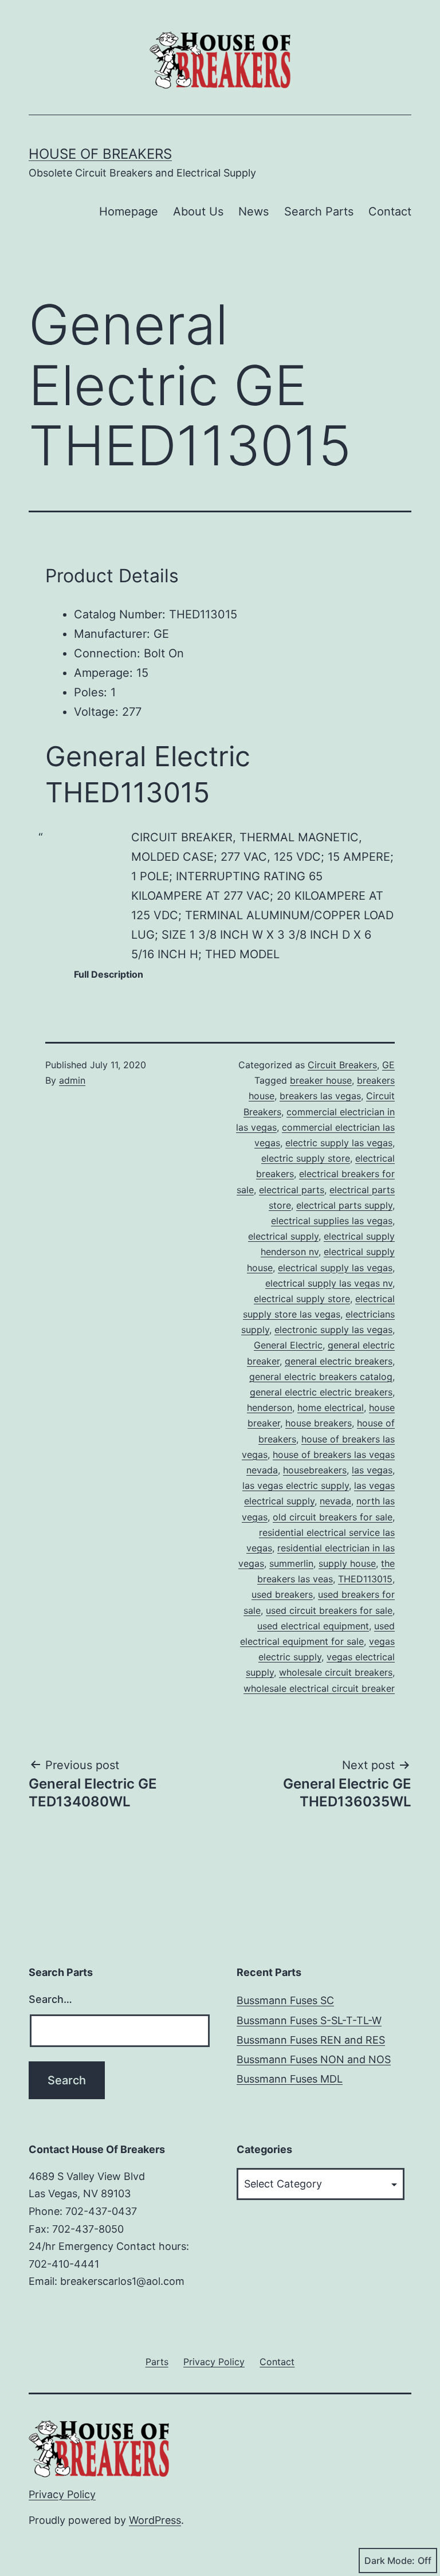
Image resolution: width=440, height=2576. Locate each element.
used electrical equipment (313, 1626)
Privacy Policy (62, 2494)
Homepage (129, 211)
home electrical (331, 1407)
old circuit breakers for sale (333, 1517)
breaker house (321, 1080)
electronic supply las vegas (333, 1330)
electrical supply (283, 1236)
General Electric (288, 1345)
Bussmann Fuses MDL (290, 2079)
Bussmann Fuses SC (285, 2000)
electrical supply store (302, 1299)
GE (388, 1065)
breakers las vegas (320, 1096)
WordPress (155, 2520)
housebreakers (315, 1470)
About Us (198, 211)
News (254, 211)
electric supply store (306, 1158)
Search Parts (319, 211)
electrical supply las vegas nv (329, 1283)
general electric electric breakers (321, 1392)
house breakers (319, 1423)
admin (72, 1080)
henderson (270, 1407)
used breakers (282, 1594)
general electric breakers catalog (321, 1377)
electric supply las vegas (339, 1143)
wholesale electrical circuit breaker (319, 1688)
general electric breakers (339, 1361)
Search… (50, 1999)
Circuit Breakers (342, 1065)
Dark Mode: (390, 2561)
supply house (347, 1563)
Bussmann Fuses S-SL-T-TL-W (309, 2020)
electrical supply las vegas (335, 1268)
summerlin (291, 1563)
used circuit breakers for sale (329, 1610)
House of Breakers (100, 154)
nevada (335, 1501)
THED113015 (365, 1579)
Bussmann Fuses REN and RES (311, 2040)
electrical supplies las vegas (332, 1221)
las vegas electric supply (296, 1485)
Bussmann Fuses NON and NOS (314, 2059)
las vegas (372, 1470)
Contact (390, 211)
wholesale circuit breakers (336, 1672)
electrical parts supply (344, 1205)
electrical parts (292, 1190)
